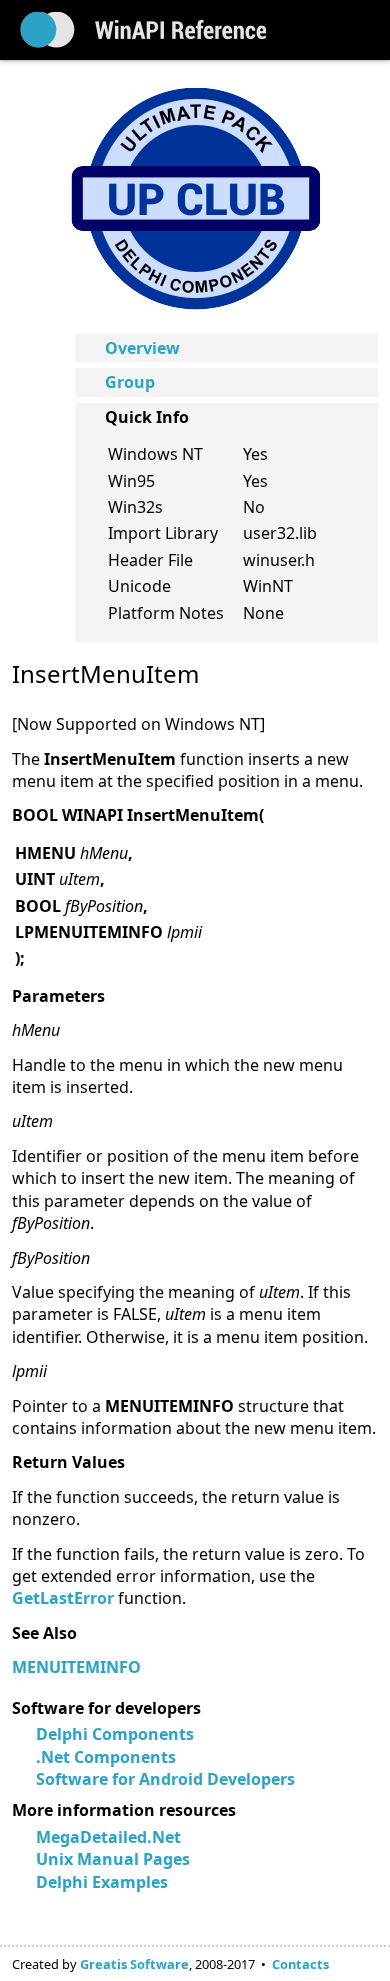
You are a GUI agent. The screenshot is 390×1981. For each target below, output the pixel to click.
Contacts (300, 1964)
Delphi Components (115, 1734)
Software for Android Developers (165, 1779)
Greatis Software (134, 1964)
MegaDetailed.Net (108, 1837)
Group (130, 382)
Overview (142, 348)
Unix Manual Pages (113, 1859)
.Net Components (106, 1757)
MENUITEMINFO (76, 1667)
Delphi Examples (102, 1882)
